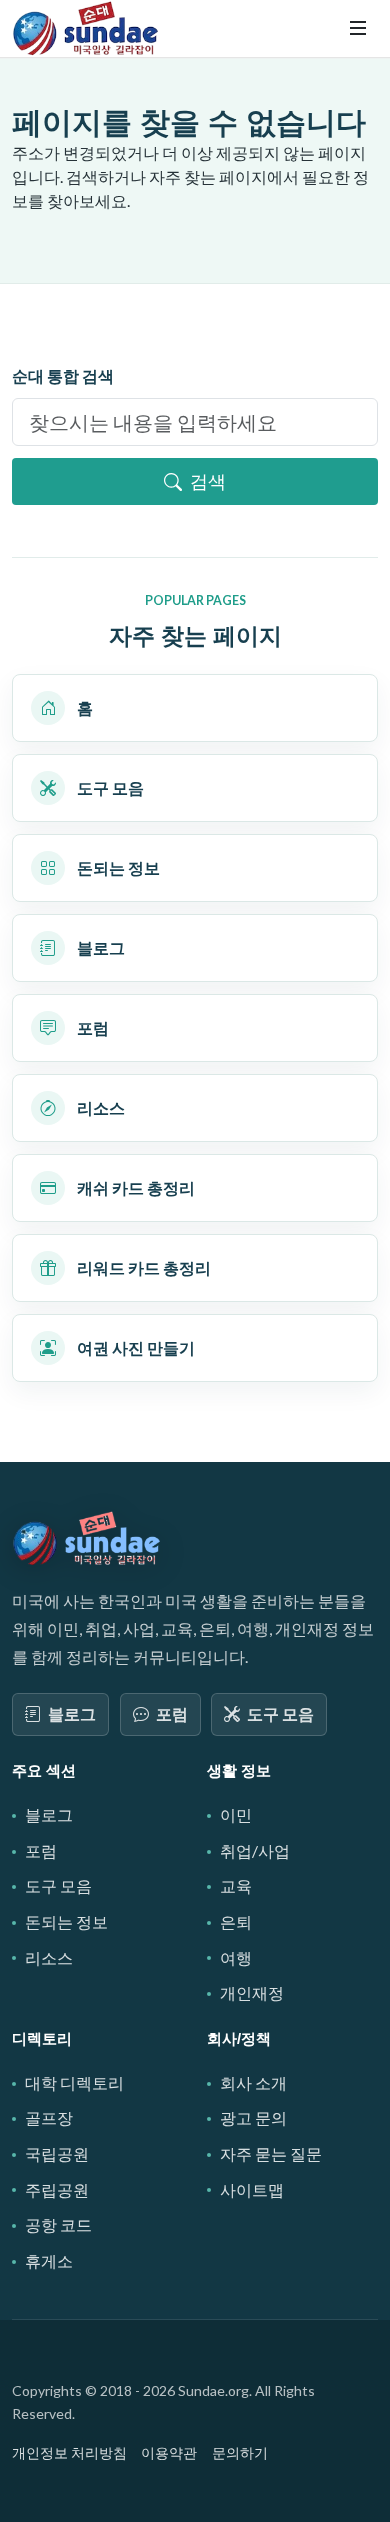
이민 (236, 1814)
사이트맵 (252, 2189)
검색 (208, 481)
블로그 (72, 1713)
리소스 (49, 1957)
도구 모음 (280, 1713)
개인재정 (252, 1992)
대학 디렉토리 (74, 2082)
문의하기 (240, 2452)
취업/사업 (255, 1850)
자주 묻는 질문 (271, 2153)
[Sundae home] (87, 1538)
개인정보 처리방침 (69, 2452)
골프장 (49, 2117)
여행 (236, 1957)
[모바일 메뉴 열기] (358, 28)
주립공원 (57, 2189)
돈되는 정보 (66, 1921)
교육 (236, 1885)
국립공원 (57, 2153)
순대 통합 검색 (63, 375)
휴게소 (49, 2260)
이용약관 (169, 2452)
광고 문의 (253, 2117)
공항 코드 (58, 2224)
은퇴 (236, 1921)
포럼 (172, 1713)
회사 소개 (253, 2082)
